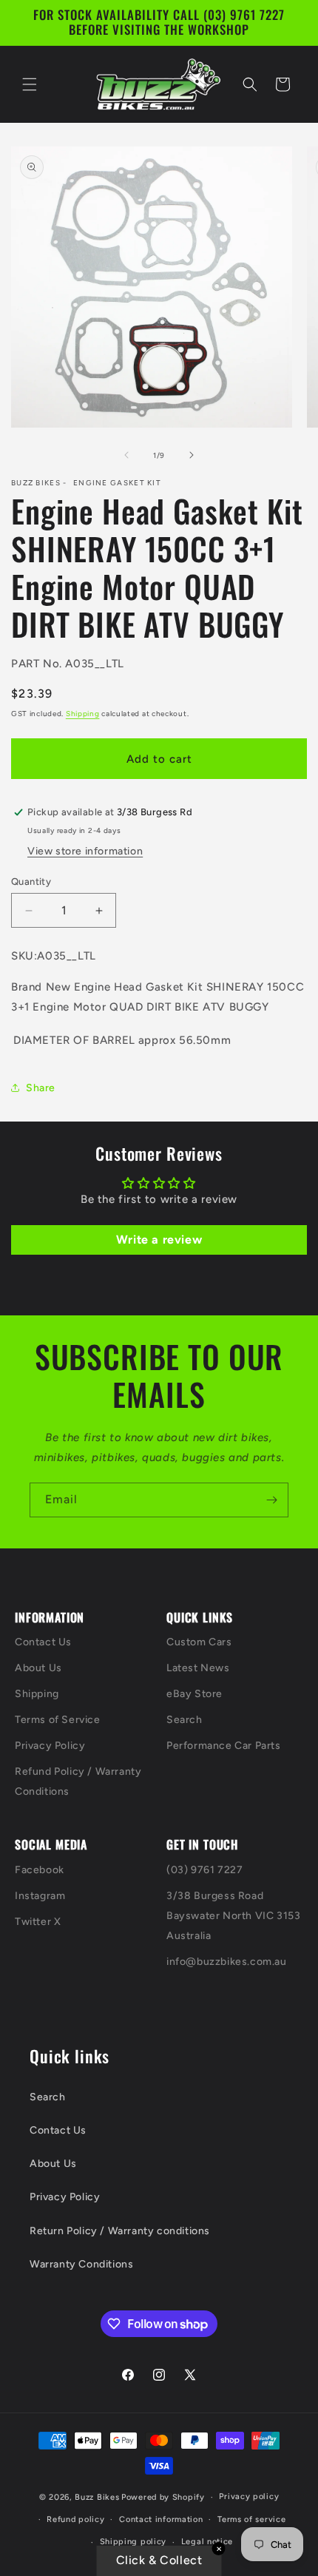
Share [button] (41, 1088)
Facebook (40, 1870)
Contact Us (43, 1642)
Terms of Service (58, 1720)
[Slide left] (126, 455)
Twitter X (38, 1922)
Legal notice (207, 2542)
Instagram (40, 1896)
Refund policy (75, 2519)
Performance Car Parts (224, 1746)
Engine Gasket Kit (117, 483)
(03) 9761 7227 (204, 1870)
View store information (85, 851)
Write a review (159, 1240)
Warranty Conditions (81, 2264)
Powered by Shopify (163, 2497)
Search (185, 1720)
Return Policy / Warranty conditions (120, 2231)
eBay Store (194, 1694)
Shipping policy (133, 2542)
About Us (38, 1668)
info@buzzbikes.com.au (227, 1962)
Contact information (161, 2519)
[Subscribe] (271, 1500)
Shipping (83, 714)
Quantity (31, 881)
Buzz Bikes (97, 2497)
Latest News (198, 1668)
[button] (30, 84)
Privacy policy (249, 2496)
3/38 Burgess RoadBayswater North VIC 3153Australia (233, 1916)
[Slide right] (192, 455)
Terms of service (251, 2519)
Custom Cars (199, 1642)
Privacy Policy (50, 1746)
